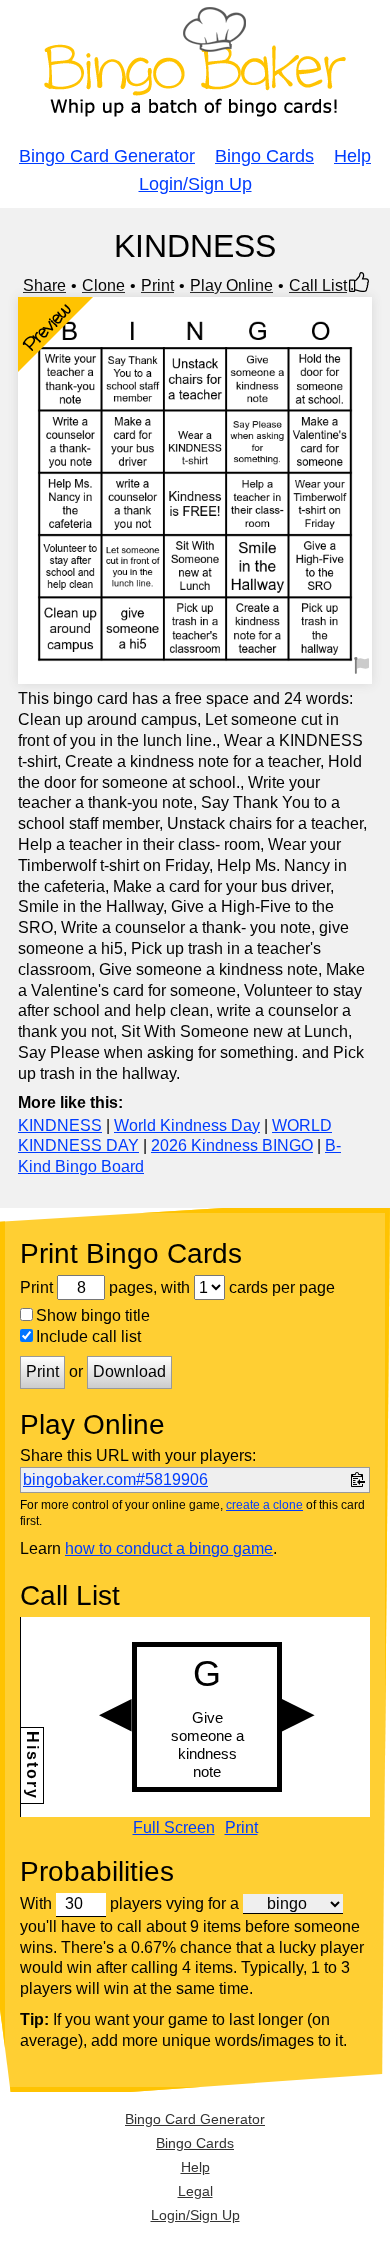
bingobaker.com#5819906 (115, 1479)
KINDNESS (60, 1125)
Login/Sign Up (195, 184)
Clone (103, 285)
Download (129, 1371)
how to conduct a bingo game (169, 1548)
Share (44, 285)
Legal (195, 2191)
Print (157, 285)
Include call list (88, 1336)
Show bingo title (93, 1315)
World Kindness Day (187, 1125)
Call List (318, 285)
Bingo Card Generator (107, 156)
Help (352, 156)
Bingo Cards (264, 156)
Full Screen (174, 1828)
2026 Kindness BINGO (232, 1145)
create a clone (264, 1505)
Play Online (231, 285)
